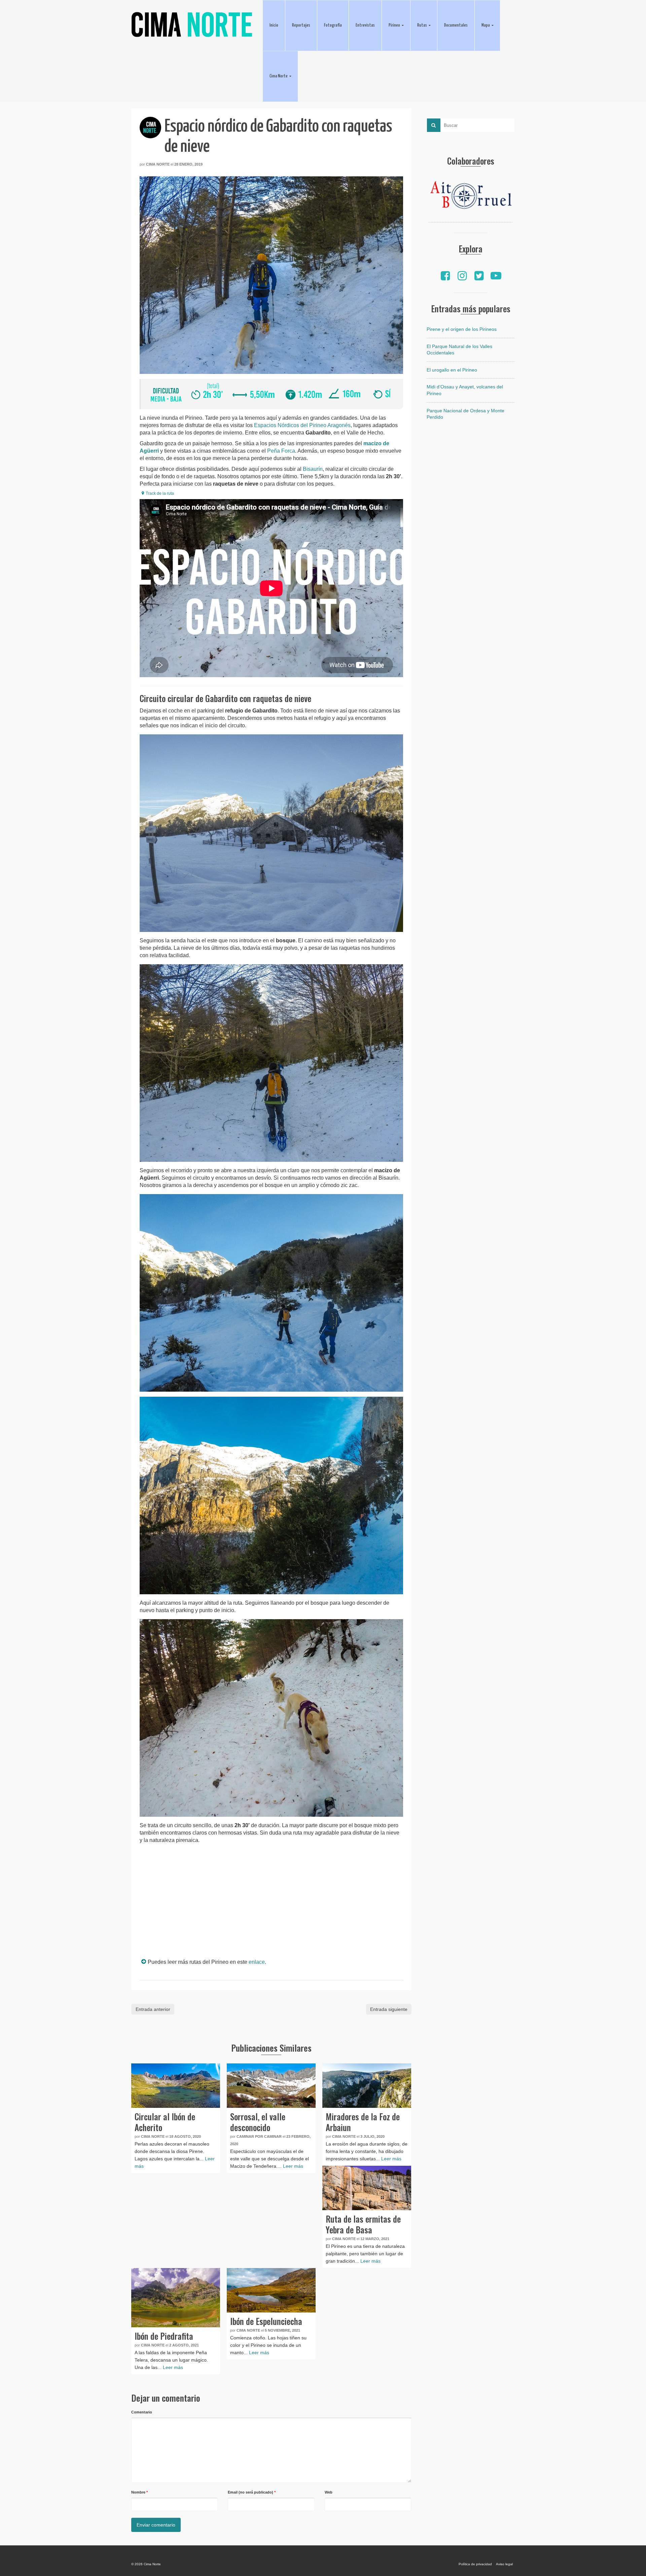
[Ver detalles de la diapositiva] (471, 197)
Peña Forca (281, 451)
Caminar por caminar (259, 2136)
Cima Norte (158, 164)
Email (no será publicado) (252, 2492)
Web (329, 2492)
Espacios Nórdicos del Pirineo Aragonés (302, 425)
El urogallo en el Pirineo (452, 370)
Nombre (139, 2492)
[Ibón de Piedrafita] (176, 2298)
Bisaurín (313, 469)
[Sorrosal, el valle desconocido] (271, 2086)
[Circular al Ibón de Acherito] (176, 2086)
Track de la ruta (160, 493)
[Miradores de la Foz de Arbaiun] (367, 2086)
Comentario (142, 2412)
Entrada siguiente (389, 2009)
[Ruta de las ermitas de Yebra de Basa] (367, 2188)
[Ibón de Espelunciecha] (271, 2290)
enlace (257, 1962)
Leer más (293, 2166)
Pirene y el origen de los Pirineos (462, 329)
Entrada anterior (153, 2009)
